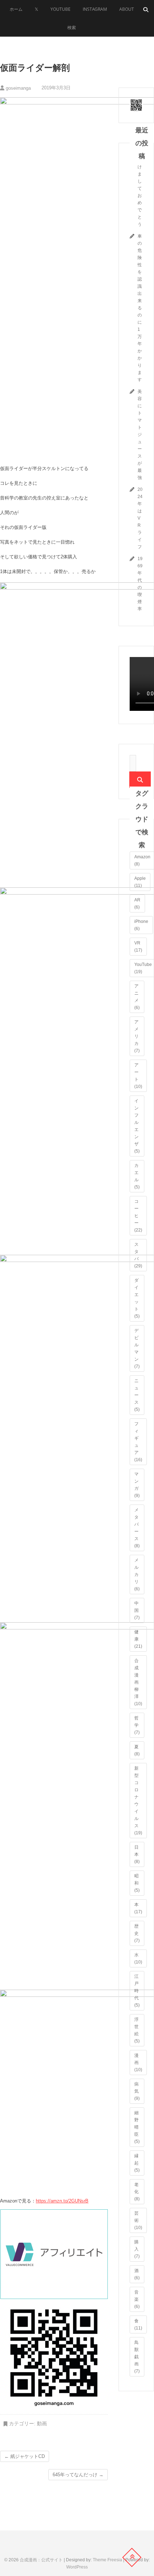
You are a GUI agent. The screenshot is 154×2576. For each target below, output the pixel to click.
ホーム (16, 9)
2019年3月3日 (55, 88)
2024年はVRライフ (140, 518)
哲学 (137, 1725)
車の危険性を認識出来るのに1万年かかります (140, 308)
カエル (137, 1176)
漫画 (138, 2063)
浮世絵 (137, 2030)
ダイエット (137, 1298)
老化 (137, 2192)
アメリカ (137, 1036)
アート (138, 1076)
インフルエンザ (137, 1126)
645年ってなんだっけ (78, 2475)
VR (138, 947)
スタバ (138, 1255)
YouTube (61, 9)
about (127, 9)
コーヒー (138, 1216)
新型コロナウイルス (138, 1801)
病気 (137, 2091)
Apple (140, 882)
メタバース (137, 1528)
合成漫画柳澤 (138, 1682)
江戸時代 (137, 1991)
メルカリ (137, 1575)
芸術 (138, 2220)
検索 (72, 27)
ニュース (137, 1395)
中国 (137, 1610)
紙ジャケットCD (25, 2456)
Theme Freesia (107, 2560)
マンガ (137, 1485)
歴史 (137, 1933)
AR (137, 904)
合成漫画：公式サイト (41, 2560)
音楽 (137, 2299)
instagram (95, 9)
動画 (42, 2423)
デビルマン (137, 1348)
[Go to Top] (132, 2557)
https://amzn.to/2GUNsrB (62, 2201)
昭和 (137, 1883)
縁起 (137, 2163)
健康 (138, 1639)
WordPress (77, 2567)
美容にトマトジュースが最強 (140, 435)
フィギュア (138, 1442)
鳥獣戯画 (137, 2357)
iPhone (141, 925)
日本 (137, 1854)
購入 (137, 2249)
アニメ (137, 997)
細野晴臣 (137, 2127)
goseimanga (18, 88)
